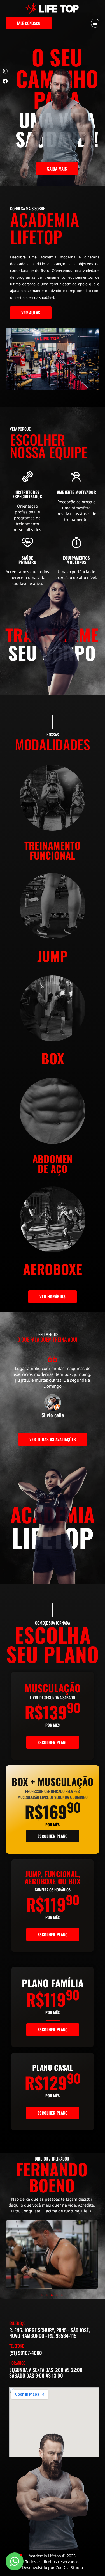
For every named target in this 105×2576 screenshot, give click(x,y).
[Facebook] (5, 81)
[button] (42, 2295)
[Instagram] (5, 71)
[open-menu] (95, 23)
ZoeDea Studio (69, 2567)
